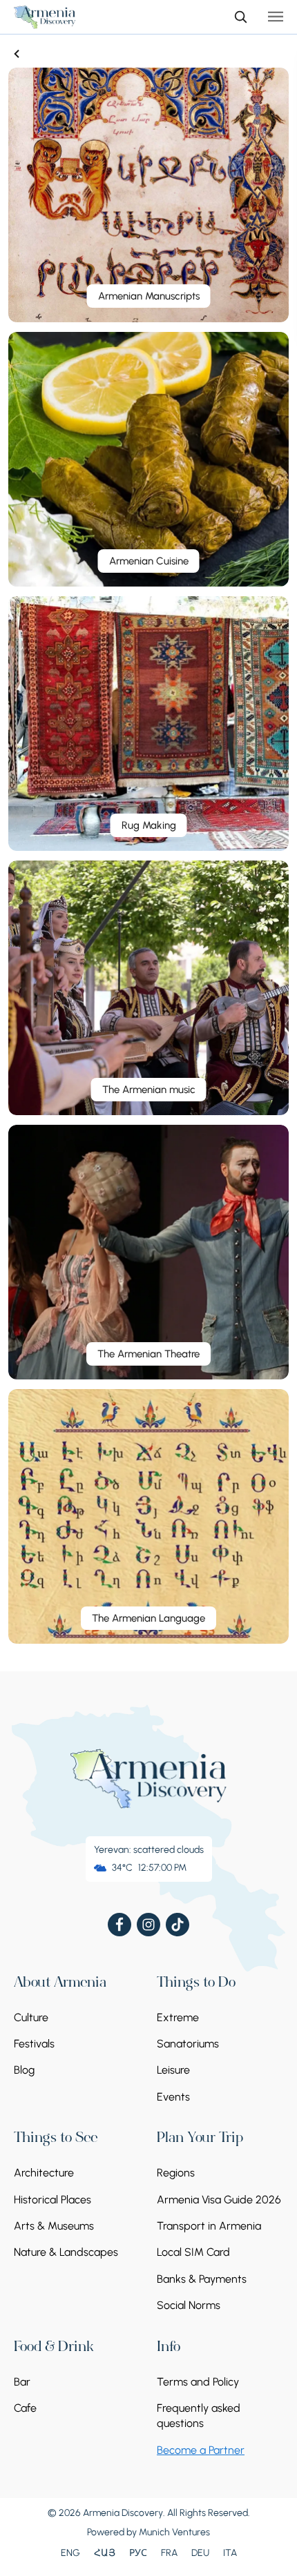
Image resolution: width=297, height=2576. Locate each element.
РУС (138, 2553)
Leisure (173, 2070)
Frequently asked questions (199, 2416)
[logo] (45, 17)
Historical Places (52, 2200)
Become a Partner (201, 2450)
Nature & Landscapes (66, 2252)
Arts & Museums (54, 2226)
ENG (70, 2553)
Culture (31, 2017)
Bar (22, 2382)
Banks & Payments (202, 2279)
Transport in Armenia (209, 2226)
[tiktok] (178, 1925)
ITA (230, 2553)
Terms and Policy (198, 2382)
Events (173, 2097)
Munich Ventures (174, 2532)
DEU (200, 2553)
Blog (24, 2070)
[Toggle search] (240, 17)
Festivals (34, 2044)
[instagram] (148, 1925)
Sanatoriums (188, 2044)
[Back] (17, 54)
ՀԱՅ (105, 2553)
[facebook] (119, 1925)
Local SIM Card (193, 2252)
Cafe (25, 2408)
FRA (169, 2553)
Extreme (178, 2017)
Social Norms (189, 2305)
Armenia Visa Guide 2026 (219, 2200)
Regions (176, 2173)
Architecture (44, 2173)
